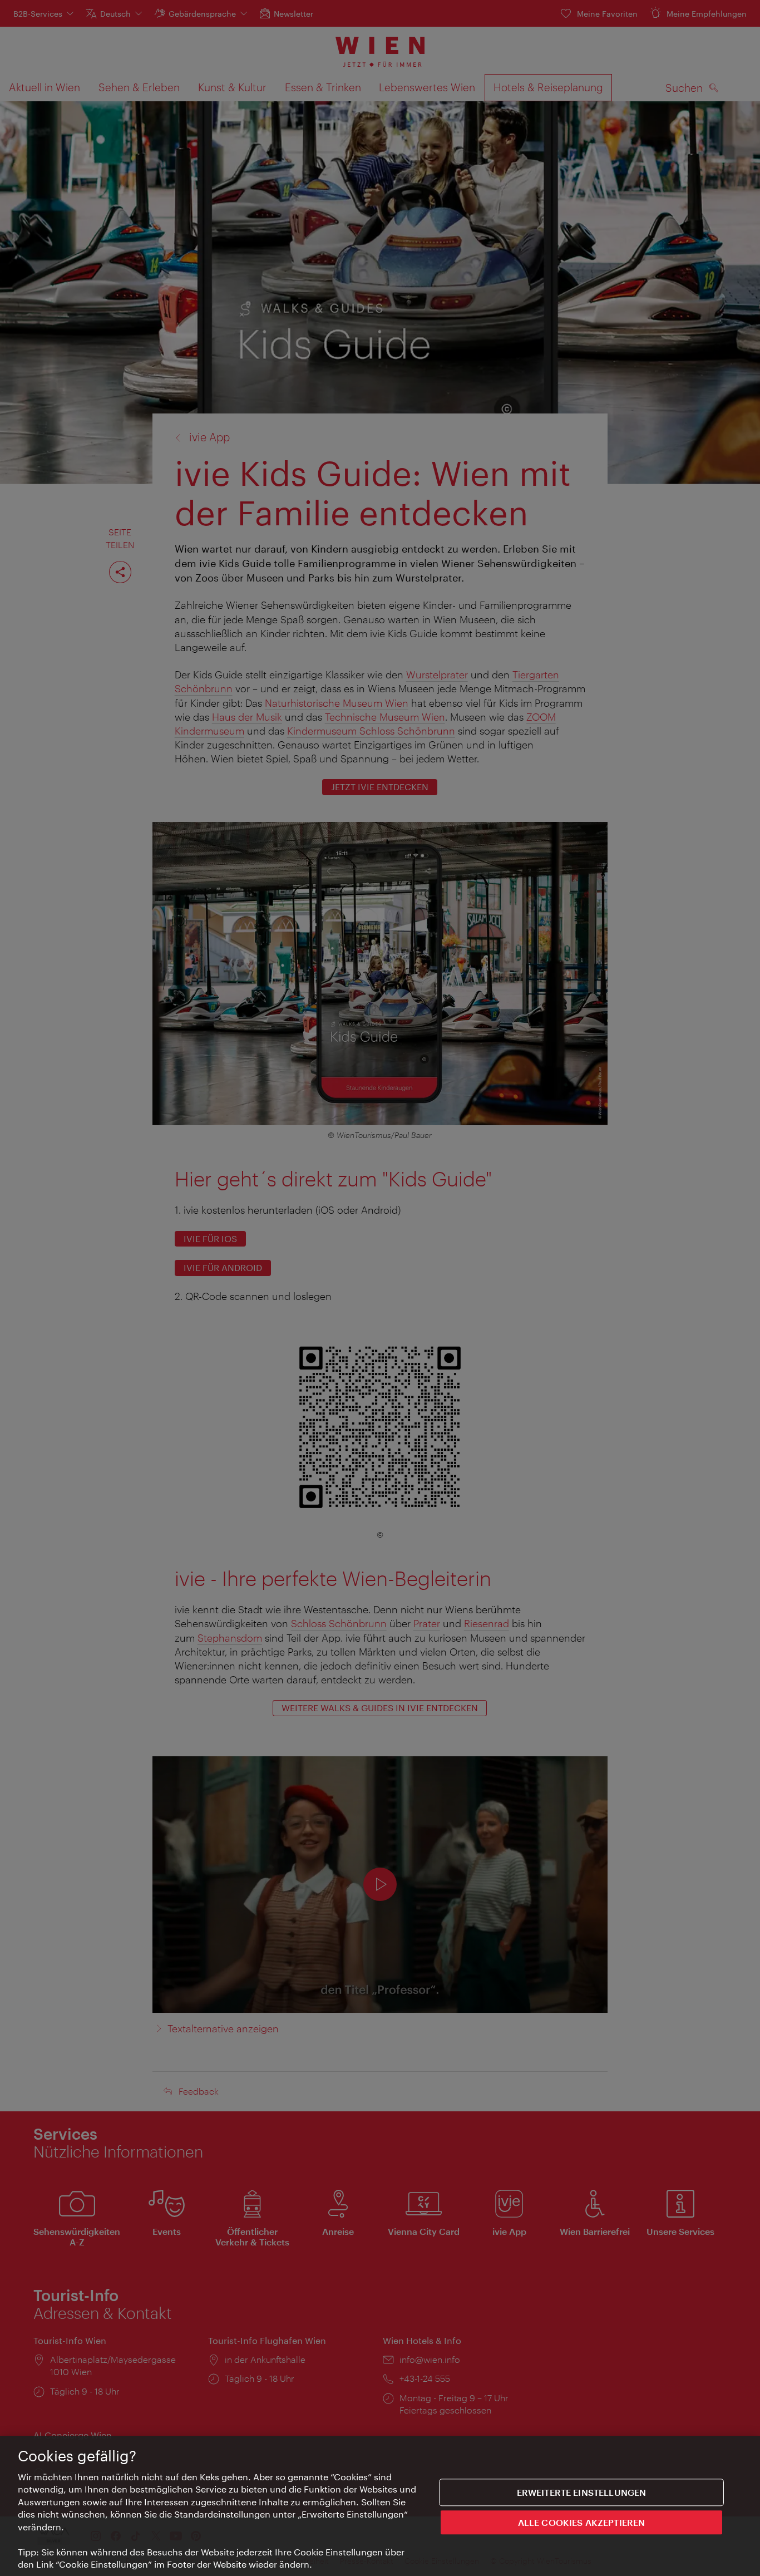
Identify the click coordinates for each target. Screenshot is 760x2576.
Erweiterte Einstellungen (582, 2492)
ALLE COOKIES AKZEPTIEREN (582, 2522)
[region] (380, 2506)
